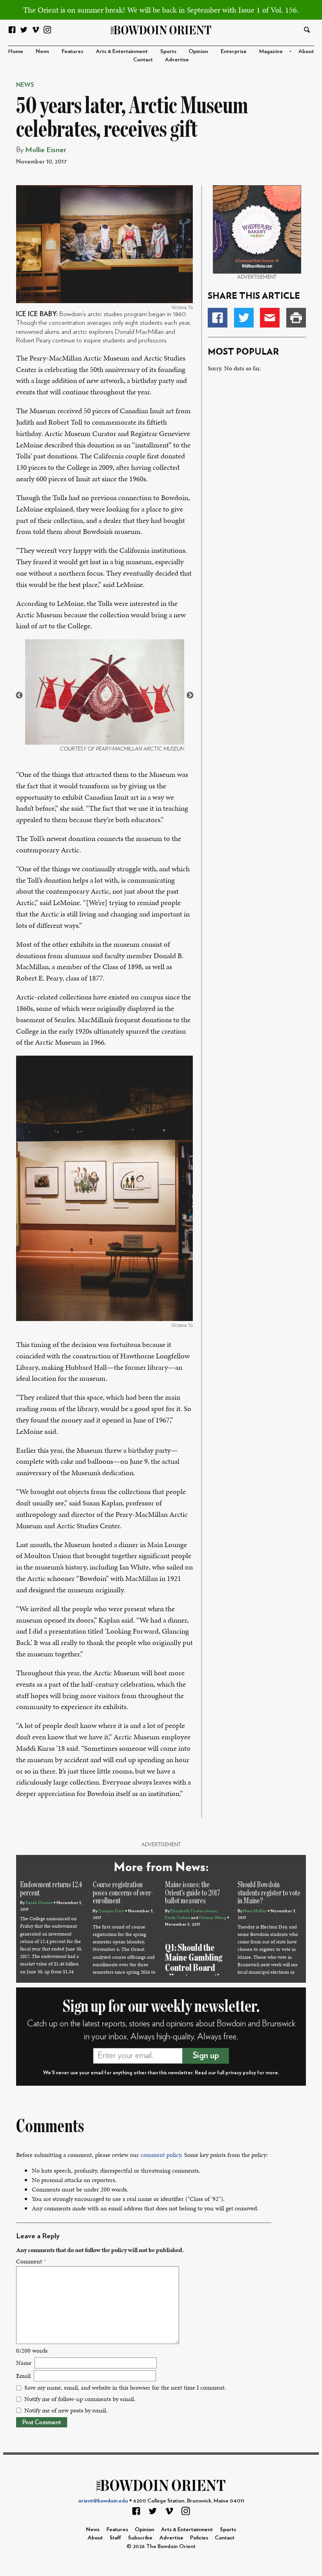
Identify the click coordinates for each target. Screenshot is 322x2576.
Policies (199, 2538)
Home (16, 51)
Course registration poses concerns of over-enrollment (123, 1893)
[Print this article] (296, 318)
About (306, 51)
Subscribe (140, 2538)
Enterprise (234, 51)
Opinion (198, 51)
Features (72, 51)
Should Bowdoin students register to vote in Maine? (269, 1893)
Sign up (206, 2055)
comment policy (161, 2155)
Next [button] (190, 696)
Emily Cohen (177, 1918)
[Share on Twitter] (244, 318)
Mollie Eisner (46, 150)
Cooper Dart (111, 1911)
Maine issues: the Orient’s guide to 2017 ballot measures (193, 1893)
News (42, 51)
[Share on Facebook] (218, 318)
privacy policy (241, 2073)
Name (24, 2363)
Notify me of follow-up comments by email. (80, 2399)
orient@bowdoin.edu (103, 2501)
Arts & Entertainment (122, 51)
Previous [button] (19, 696)
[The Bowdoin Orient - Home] (161, 29)
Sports (168, 51)
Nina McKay (255, 1911)
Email (23, 2376)
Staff (115, 2538)
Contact (143, 60)
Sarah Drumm (39, 1903)
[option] (105, 695)
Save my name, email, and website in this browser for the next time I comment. (125, 2387)
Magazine (271, 51)
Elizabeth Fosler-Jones (194, 1911)
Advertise (177, 60)
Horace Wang (213, 1918)
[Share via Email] (270, 318)
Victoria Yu (182, 307)
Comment (31, 2261)
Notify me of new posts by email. (66, 2410)
